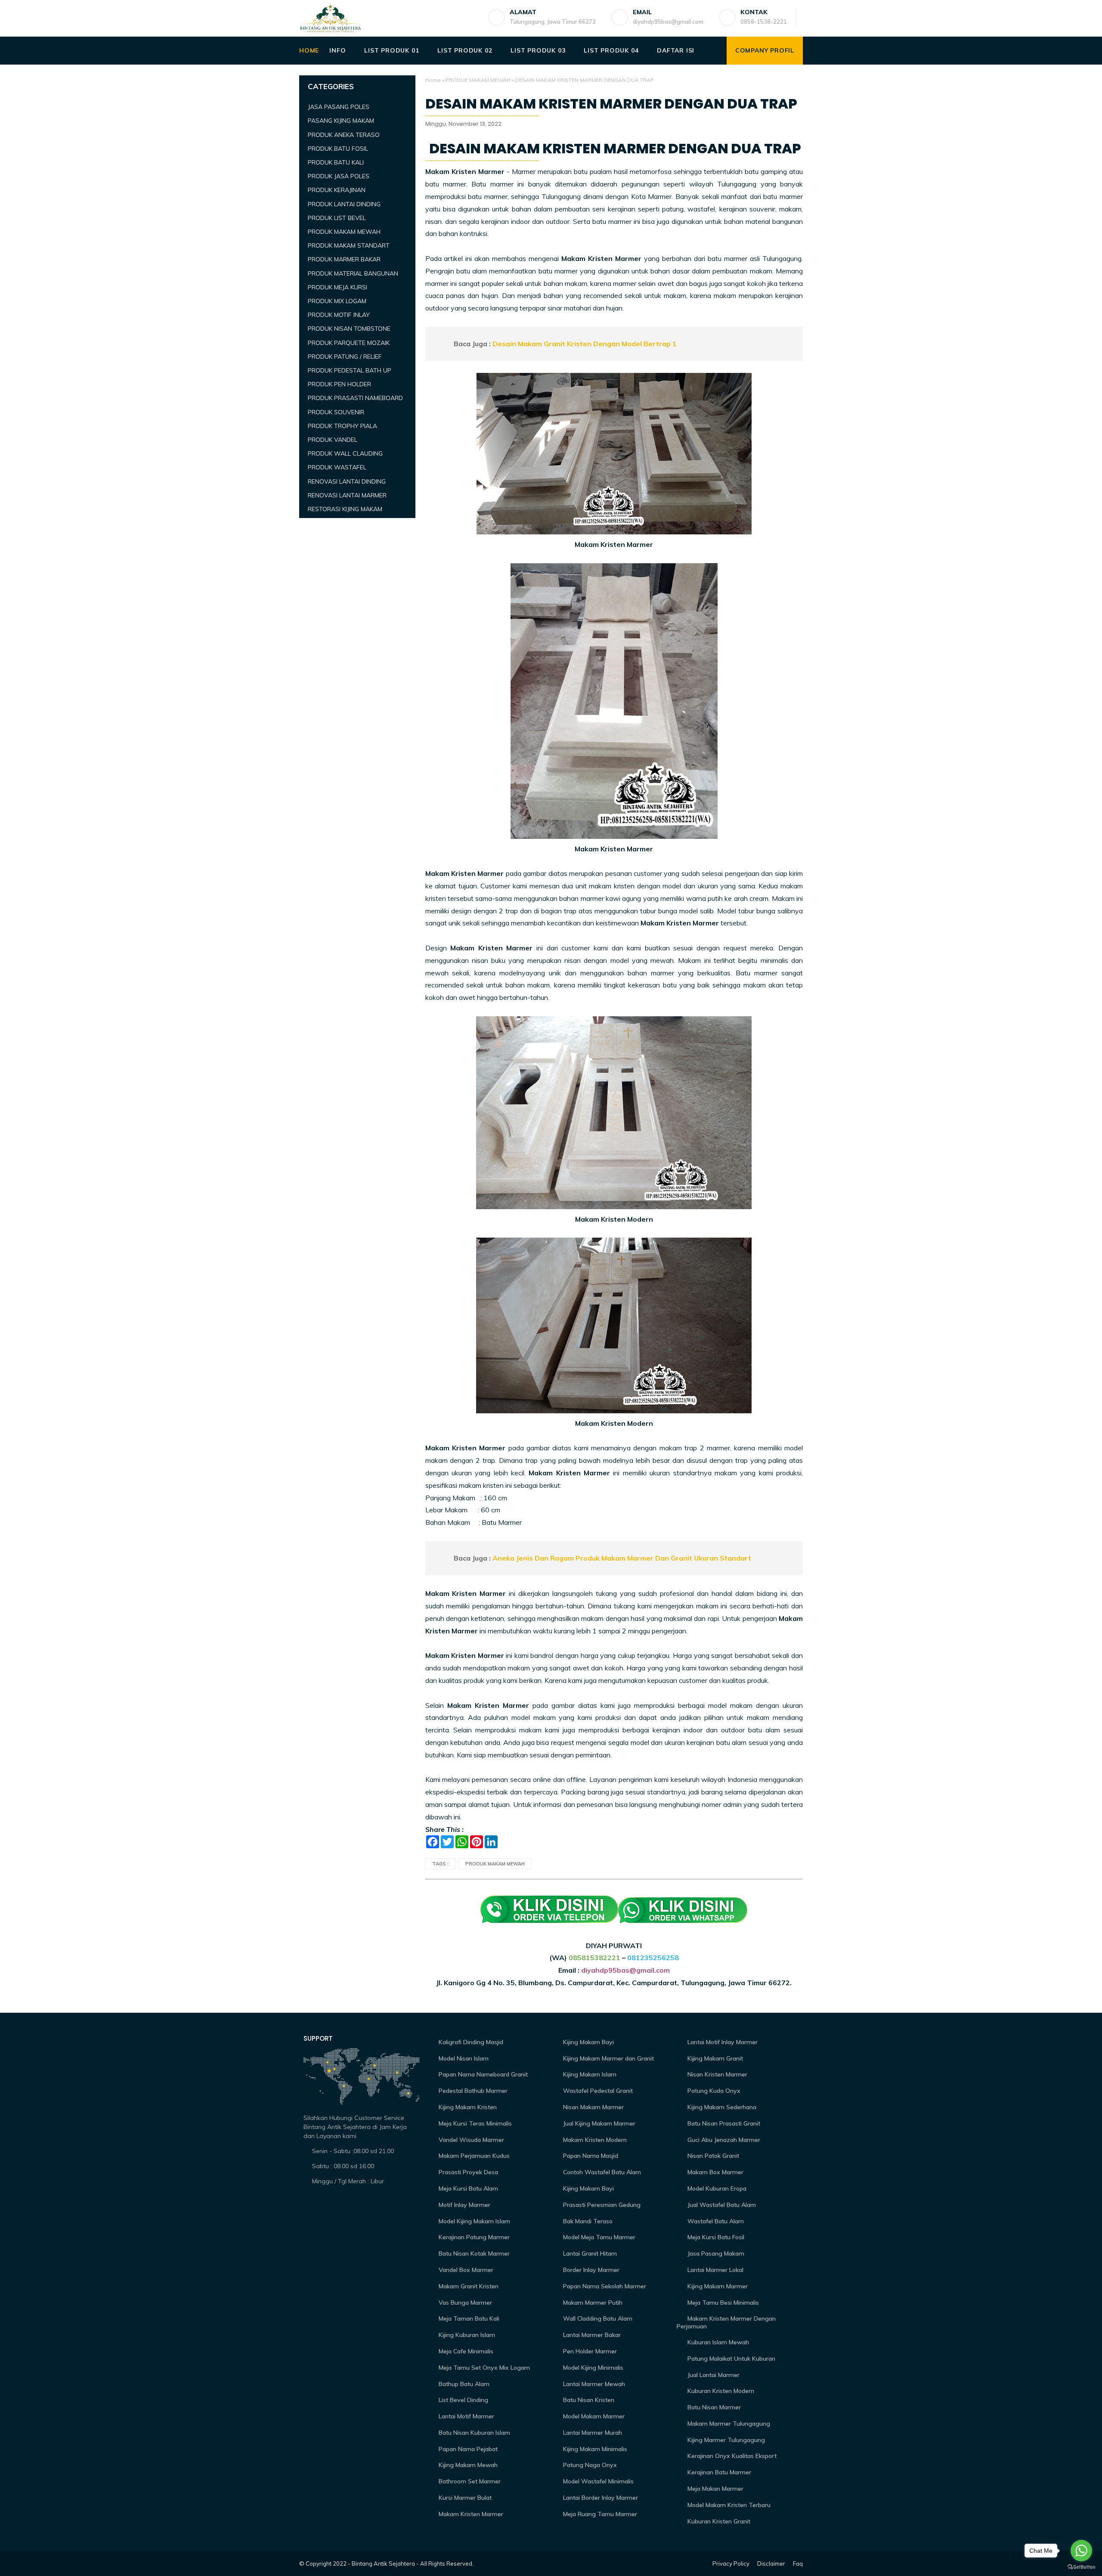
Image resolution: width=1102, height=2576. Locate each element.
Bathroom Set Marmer (469, 2481)
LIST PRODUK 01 (392, 50)
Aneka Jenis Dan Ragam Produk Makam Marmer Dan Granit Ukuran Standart (622, 1558)
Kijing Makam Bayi (588, 2042)
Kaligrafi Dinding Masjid (470, 2042)
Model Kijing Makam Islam (474, 2221)
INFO (337, 50)
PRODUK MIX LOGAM (337, 301)
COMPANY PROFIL (765, 50)
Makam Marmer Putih (592, 2303)
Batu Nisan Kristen (588, 2400)
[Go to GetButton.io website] (1081, 2567)
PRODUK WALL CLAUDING (345, 453)
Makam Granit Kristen (468, 2286)
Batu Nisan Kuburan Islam (474, 2433)
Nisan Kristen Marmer (717, 2074)
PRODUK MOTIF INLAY (339, 315)
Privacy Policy (731, 2564)
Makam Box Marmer (715, 2172)
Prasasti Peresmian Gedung (601, 2205)
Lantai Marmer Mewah (593, 2384)
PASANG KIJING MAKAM (341, 121)
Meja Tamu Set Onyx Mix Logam (483, 2368)
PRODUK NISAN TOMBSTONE (349, 329)
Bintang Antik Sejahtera (383, 2564)
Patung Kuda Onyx (713, 2091)
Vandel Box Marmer (465, 2270)
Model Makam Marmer (593, 2416)
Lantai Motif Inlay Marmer (722, 2042)
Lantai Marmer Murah (592, 2433)
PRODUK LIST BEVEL (337, 218)
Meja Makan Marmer (715, 2489)
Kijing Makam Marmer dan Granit (608, 2058)
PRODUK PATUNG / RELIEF (345, 357)
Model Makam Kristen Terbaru (728, 2505)
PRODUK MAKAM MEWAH (478, 80)
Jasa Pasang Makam (715, 2253)
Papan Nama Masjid (590, 2156)
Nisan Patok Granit (712, 2156)
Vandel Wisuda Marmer (471, 2140)
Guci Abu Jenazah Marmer (723, 2140)
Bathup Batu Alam (463, 2384)
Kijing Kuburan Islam (466, 2335)
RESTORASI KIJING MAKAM (345, 509)
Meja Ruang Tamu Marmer (599, 2514)
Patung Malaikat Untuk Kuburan (731, 2359)
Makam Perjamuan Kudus (473, 2156)
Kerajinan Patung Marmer (473, 2237)
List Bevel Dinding (463, 2400)
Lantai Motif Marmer (466, 2416)
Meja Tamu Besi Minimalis (722, 2303)
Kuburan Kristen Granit (718, 2521)
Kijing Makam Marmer (717, 2286)
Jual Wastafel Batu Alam (721, 2205)
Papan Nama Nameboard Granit (482, 2074)
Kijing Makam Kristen (467, 2107)
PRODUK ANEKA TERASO (344, 135)
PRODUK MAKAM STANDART (349, 245)
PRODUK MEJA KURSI (337, 287)
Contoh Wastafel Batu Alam (601, 2172)
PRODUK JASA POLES (339, 176)
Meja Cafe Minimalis (465, 2351)
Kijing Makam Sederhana (721, 2107)
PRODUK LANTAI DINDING (344, 204)
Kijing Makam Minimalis (594, 2449)
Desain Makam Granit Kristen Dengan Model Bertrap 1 (585, 344)
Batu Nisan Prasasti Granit (723, 2123)
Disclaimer (771, 2564)
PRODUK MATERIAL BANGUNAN (353, 273)
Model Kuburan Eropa (716, 2188)
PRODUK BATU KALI (336, 162)
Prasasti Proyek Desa (467, 2172)
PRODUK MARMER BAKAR (344, 259)
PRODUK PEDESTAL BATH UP (350, 370)
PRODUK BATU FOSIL (338, 149)
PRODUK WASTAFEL (337, 467)
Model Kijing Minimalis (592, 2368)
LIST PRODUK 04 (611, 50)
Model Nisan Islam (463, 2058)
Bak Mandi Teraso (587, 2221)
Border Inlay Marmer (590, 2270)
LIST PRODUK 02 (465, 50)
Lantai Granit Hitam (589, 2253)
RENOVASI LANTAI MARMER (347, 495)
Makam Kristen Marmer (470, 2514)
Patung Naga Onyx (589, 2465)
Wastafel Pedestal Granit (597, 2091)
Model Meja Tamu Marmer (598, 2237)
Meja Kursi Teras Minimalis (474, 2123)
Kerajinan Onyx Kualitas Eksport (731, 2456)
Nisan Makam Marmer (593, 2107)
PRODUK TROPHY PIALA (342, 426)
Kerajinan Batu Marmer (718, 2472)
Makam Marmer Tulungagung (728, 2424)
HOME (309, 50)
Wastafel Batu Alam (715, 2221)
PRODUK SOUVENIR (336, 412)
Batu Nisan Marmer (713, 2407)
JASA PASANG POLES (339, 107)
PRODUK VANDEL (333, 440)
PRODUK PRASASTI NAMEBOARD (355, 398)
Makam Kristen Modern (594, 2140)
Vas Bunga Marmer (464, 2303)
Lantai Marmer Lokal (715, 2270)
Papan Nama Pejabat (467, 2449)
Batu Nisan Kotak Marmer (473, 2253)
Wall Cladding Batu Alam (597, 2318)
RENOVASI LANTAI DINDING (347, 481)
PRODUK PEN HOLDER (339, 384)
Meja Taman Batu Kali (468, 2318)
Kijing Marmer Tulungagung (725, 2440)
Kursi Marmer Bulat (464, 2498)
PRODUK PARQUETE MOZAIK (349, 343)
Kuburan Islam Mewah (717, 2342)
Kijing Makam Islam (589, 2074)
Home (433, 80)
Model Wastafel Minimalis (597, 2481)
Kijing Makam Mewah (467, 2465)
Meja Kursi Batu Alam (467, 2188)
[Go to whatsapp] (1081, 2551)
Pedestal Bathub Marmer (472, 2091)
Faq (798, 2564)
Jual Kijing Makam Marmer (598, 2123)
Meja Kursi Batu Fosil (715, 2237)
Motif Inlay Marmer (464, 2205)
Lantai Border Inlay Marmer (600, 2498)
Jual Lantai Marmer (713, 2375)
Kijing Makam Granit (714, 2058)
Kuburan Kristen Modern (720, 2391)
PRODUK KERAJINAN (337, 190)
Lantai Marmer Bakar (591, 2335)
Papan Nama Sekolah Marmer (604, 2286)
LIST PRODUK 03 (538, 50)
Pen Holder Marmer (589, 2351)
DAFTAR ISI (676, 50)
